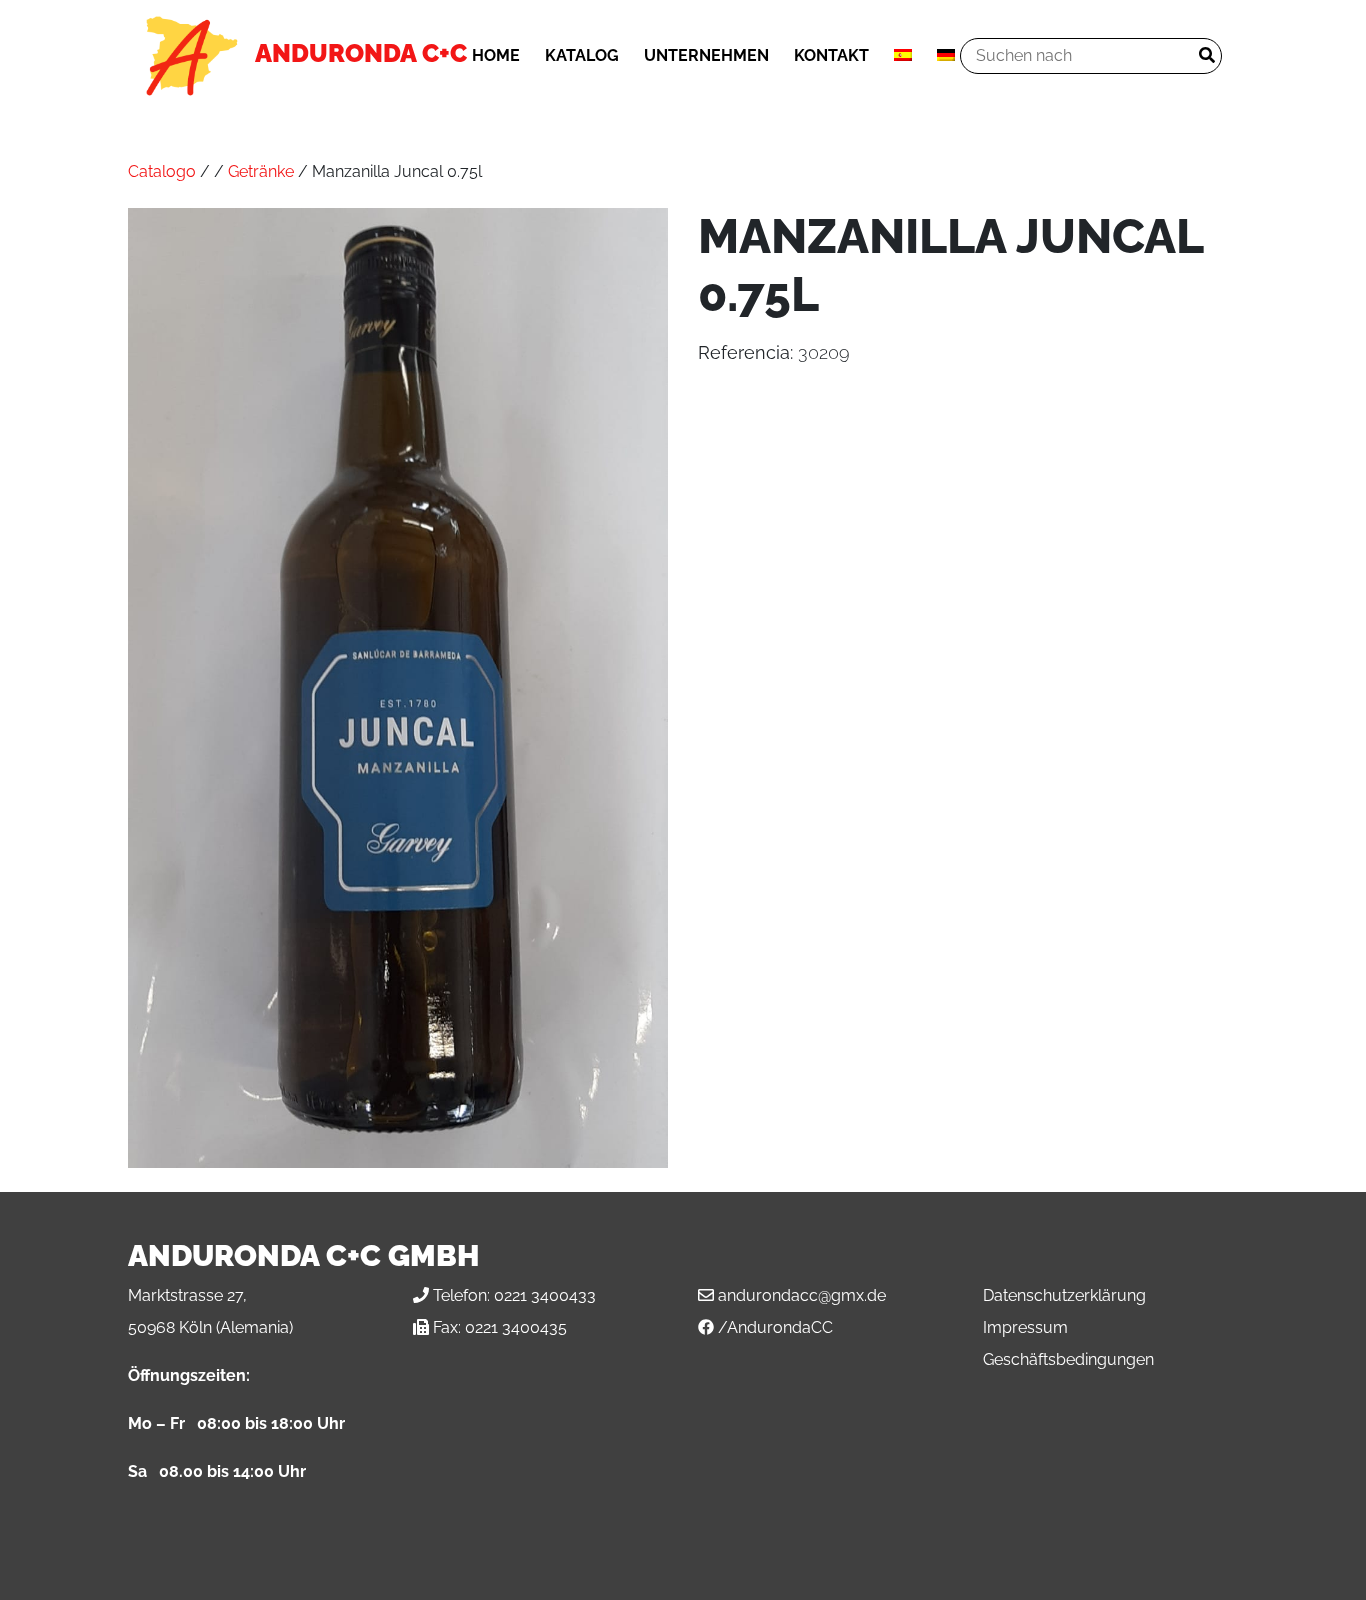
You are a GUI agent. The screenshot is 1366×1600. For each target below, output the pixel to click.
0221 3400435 (516, 1327)
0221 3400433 (545, 1295)
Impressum (1025, 1327)
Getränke (261, 171)
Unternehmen (706, 55)
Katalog (582, 55)
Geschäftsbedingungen (1068, 1359)
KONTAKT (831, 55)
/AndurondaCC (775, 1327)
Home (496, 55)
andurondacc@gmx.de (802, 1295)
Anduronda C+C (361, 53)
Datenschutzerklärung (1064, 1295)
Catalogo (162, 171)
